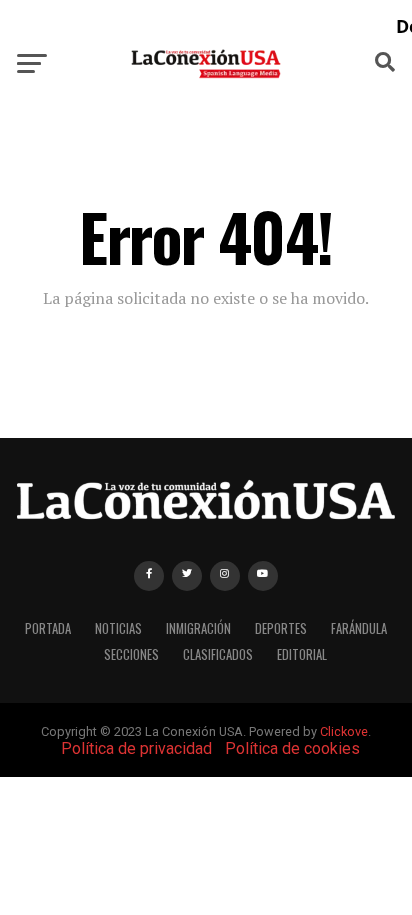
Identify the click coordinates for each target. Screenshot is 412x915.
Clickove (344, 731)
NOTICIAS (118, 628)
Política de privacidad (136, 748)
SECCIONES (131, 654)
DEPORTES (281, 628)
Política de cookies (292, 748)
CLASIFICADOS (218, 654)
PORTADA (48, 628)
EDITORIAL (302, 654)
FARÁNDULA (359, 628)
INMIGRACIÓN (198, 628)
